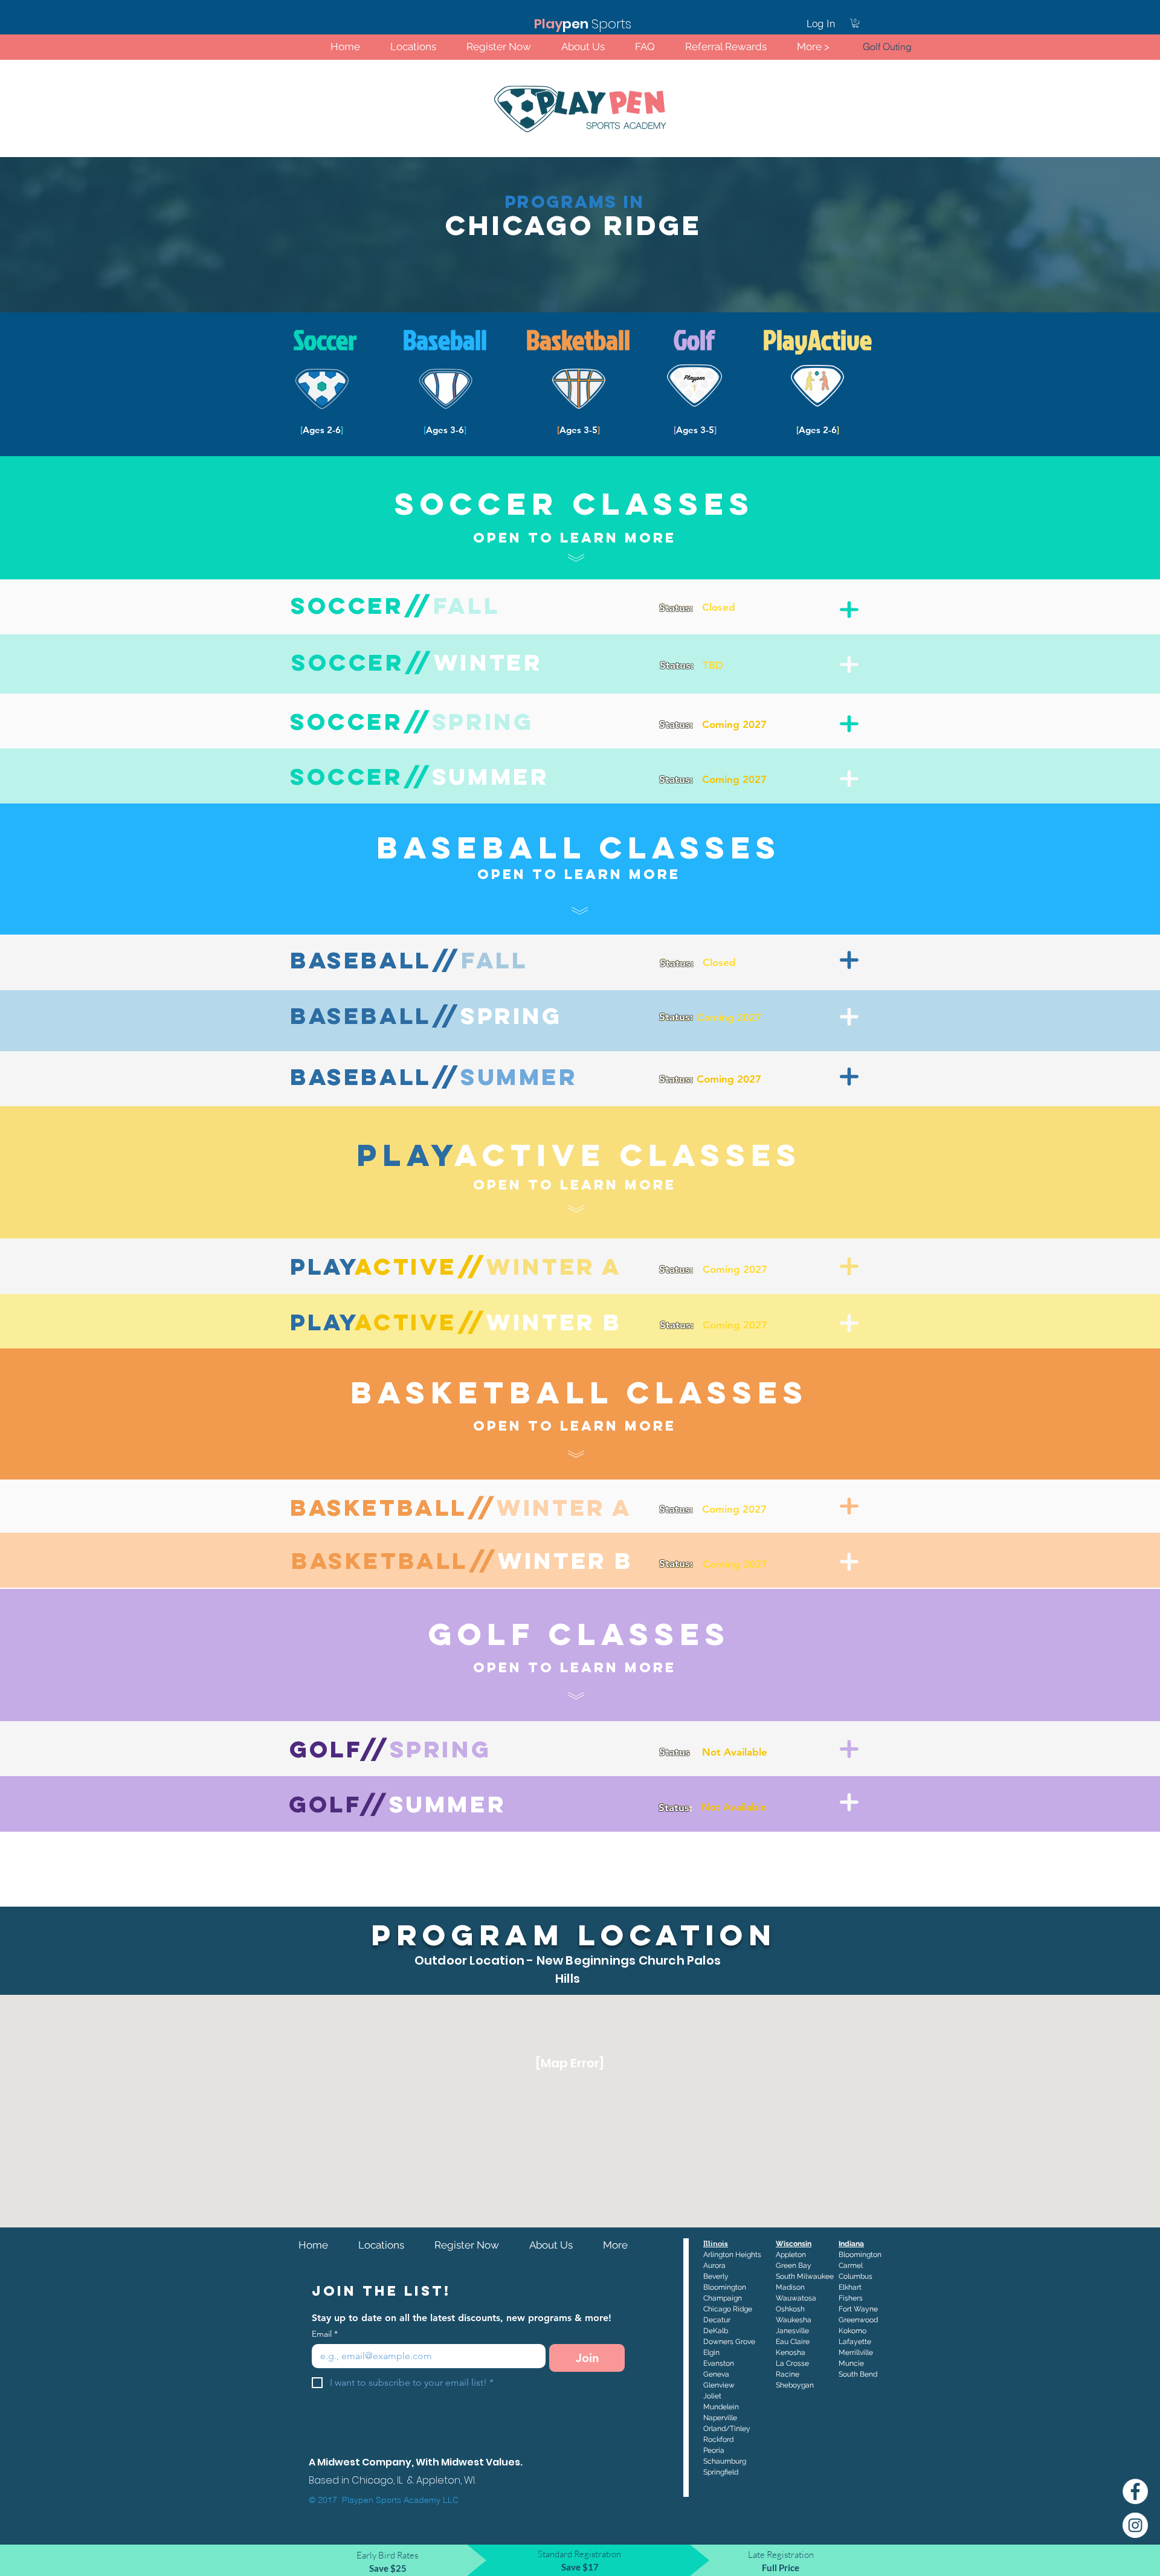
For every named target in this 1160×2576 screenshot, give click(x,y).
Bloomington (860, 2255)
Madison (790, 2287)
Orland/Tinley (727, 2429)
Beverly (716, 2276)
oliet (714, 2396)
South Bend (858, 2374)
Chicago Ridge (728, 2309)
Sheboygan (795, 2385)
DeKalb (716, 2331)
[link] (855, 23)
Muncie (851, 2363)
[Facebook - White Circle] (1135, 2491)
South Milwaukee (805, 2276)
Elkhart (850, 2287)
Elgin (711, 2352)
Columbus (855, 2276)
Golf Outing (887, 47)
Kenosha (791, 2352)
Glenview (719, 2385)
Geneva (716, 2374)
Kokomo (852, 2331)
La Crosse (792, 2363)
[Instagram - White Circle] (1135, 2525)
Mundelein (721, 2407)
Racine (788, 2374)
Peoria (714, 2450)
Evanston (719, 2363)
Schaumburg (725, 2461)
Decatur (717, 2320)
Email (325, 2334)
